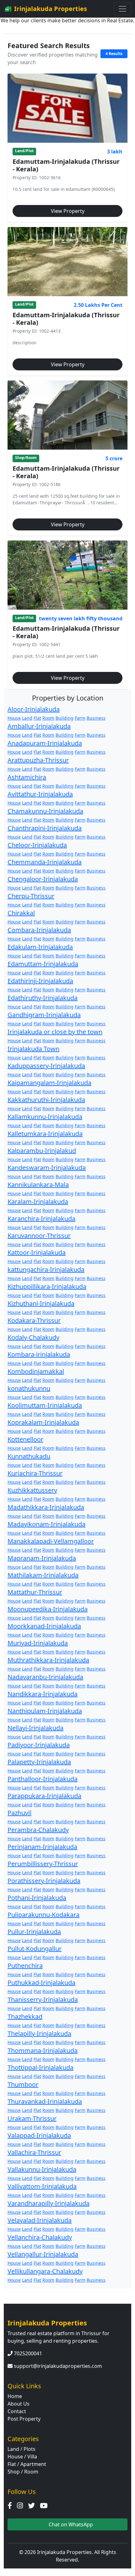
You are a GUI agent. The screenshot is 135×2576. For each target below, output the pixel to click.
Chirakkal (21, 913)
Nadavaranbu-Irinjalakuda (45, 1677)
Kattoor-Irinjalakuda (37, 1252)
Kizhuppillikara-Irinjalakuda (47, 1286)
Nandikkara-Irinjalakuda (43, 1694)
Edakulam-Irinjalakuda (40, 947)
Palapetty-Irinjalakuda (39, 1762)
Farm (80, 718)
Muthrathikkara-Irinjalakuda (48, 1660)
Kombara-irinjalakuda (39, 1354)
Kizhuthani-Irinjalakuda (41, 1303)
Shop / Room (23, 2472)
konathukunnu (29, 1388)
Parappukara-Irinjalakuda (44, 1796)
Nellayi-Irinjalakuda (35, 1728)
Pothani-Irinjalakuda (37, 1898)
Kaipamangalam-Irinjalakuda (49, 1083)
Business (96, 718)
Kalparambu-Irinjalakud (42, 1151)
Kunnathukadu (29, 1456)
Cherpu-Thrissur (31, 896)
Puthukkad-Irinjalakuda (41, 1983)
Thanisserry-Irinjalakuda (43, 2000)
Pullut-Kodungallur (35, 1949)
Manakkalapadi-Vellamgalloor (51, 1541)
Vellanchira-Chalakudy (40, 2237)
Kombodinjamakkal (36, 1371)
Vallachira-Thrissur (34, 2152)
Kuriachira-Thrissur (35, 1473)
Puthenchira (25, 1966)
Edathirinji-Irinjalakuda (40, 981)
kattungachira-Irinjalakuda (46, 1269)
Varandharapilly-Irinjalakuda (49, 2203)
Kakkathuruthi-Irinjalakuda (46, 1100)
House (14, 718)
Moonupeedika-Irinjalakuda (48, 1609)
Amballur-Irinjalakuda (39, 726)
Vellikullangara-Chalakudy (45, 2271)
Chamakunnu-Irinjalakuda (45, 811)
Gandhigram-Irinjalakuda (44, 1015)
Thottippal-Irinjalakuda (40, 2067)
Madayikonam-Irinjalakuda (46, 1524)
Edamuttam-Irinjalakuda (43, 964)
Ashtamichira (27, 777)
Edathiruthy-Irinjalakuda (43, 998)
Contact (17, 2411)
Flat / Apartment (27, 2464)
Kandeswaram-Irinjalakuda (47, 1168)
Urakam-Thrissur (32, 2118)
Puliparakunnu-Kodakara (43, 1915)
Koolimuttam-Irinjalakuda (45, 1405)
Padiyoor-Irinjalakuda (39, 1745)
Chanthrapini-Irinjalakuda (45, 828)
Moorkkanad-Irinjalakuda (44, 1626)
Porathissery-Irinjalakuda (44, 1881)
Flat (37, 718)
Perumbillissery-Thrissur (43, 1864)
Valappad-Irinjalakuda (39, 2135)
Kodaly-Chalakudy (33, 1337)
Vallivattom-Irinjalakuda (42, 2186)
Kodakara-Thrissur (34, 1320)
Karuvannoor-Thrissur (39, 1235)
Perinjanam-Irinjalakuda (42, 1847)
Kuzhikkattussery (32, 1490)
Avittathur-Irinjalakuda (40, 794)
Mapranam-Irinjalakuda (42, 1558)
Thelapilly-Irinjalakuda (39, 2033)
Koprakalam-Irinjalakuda (43, 1422)
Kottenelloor (25, 1439)
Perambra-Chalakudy (38, 1830)
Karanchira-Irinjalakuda (41, 1219)
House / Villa (22, 2457)
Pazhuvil (19, 1813)
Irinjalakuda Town (33, 1049)
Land (27, 718)
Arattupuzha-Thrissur (38, 760)
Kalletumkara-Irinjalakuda (45, 1134)
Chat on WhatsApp (70, 2524)
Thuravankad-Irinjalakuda (45, 2101)
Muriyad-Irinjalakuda (38, 1643)
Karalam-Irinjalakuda (38, 1202)
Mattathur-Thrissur (35, 1592)
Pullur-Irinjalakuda (34, 1932)
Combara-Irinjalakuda (39, 930)
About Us (19, 2404)
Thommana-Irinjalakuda (43, 2050)
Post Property (24, 2419)
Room (48, 718)
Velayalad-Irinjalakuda (40, 2220)
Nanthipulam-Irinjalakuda (45, 1711)
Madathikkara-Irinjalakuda (46, 1507)
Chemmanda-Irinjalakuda (45, 862)
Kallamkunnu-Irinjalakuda (45, 1117)
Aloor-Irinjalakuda (34, 709)
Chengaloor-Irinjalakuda (43, 879)
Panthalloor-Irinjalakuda (43, 1779)
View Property (68, 211)
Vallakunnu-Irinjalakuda (42, 2169)
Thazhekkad (25, 2016)
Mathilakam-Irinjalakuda (43, 1575)
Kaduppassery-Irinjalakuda (46, 1066)
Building (65, 718)
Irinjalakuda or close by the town (55, 1032)
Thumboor (23, 2084)
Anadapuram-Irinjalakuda (45, 743)
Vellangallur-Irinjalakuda (43, 2254)
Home (15, 2396)
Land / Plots (22, 2449)
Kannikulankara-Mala (38, 1185)
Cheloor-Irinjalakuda (37, 845)
